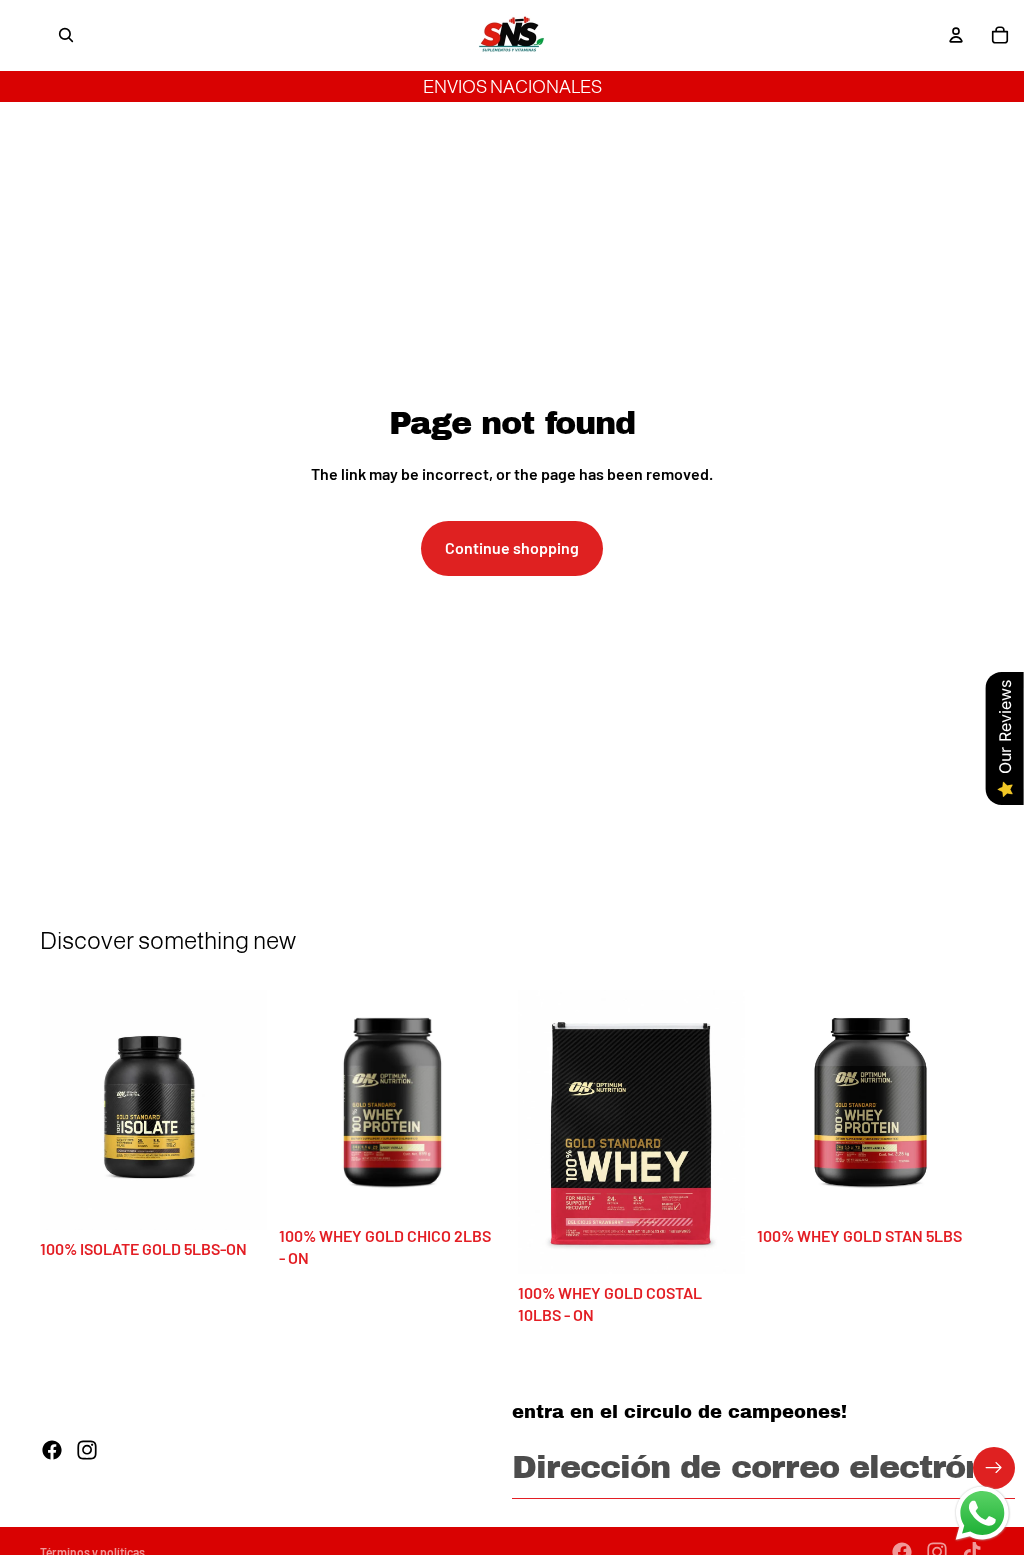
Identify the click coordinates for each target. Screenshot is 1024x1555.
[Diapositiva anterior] (62, 1110)
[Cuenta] (956, 35)
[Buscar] (66, 35)
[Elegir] (236, 1200)
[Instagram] (87, 1450)
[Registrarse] (994, 1468)
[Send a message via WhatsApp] (982, 1513)
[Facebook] (52, 1450)
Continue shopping (512, 547)
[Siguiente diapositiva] (245, 1110)
